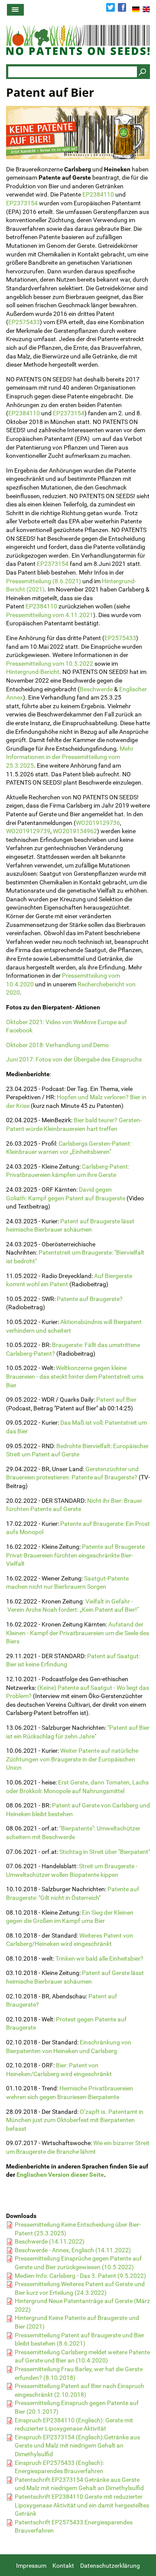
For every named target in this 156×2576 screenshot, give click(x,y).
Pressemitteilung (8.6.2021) (44, 581)
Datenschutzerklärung (110, 2566)
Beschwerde (96, 689)
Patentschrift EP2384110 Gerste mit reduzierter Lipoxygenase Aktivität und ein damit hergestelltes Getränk (82, 2505)
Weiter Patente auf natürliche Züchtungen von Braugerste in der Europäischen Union (72, 1759)
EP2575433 (24, 322)
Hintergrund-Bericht (33, 672)
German (136, 9)
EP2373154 (22, 203)
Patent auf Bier (116, 1400)
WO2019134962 (75, 831)
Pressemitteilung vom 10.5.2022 (50, 664)
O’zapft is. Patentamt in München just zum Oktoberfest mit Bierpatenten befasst (75, 2120)
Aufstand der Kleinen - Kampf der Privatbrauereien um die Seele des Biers (78, 1633)
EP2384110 (98, 194)
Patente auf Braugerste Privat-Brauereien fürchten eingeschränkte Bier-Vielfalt (75, 1555)
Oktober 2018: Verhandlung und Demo (57, 1045)
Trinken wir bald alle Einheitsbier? (99, 1958)
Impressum (31, 2566)
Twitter (110, 7)
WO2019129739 (28, 831)
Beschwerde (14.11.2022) (50, 2241)
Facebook (122, 7)
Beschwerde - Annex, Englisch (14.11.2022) (73, 2250)
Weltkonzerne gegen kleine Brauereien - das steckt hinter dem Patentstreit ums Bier (75, 1376)
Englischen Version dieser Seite (60, 2175)
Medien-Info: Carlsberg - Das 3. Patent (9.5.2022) (80, 2276)
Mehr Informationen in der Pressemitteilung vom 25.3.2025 (70, 757)
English (146, 9)
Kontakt (63, 2566)
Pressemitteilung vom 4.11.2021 (50, 615)
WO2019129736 (98, 823)
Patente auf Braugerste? (90, 1299)
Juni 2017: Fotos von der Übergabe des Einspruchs (74, 1059)
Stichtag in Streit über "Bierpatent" (105, 1852)
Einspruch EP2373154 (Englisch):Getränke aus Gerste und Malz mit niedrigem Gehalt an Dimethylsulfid (77, 2446)
